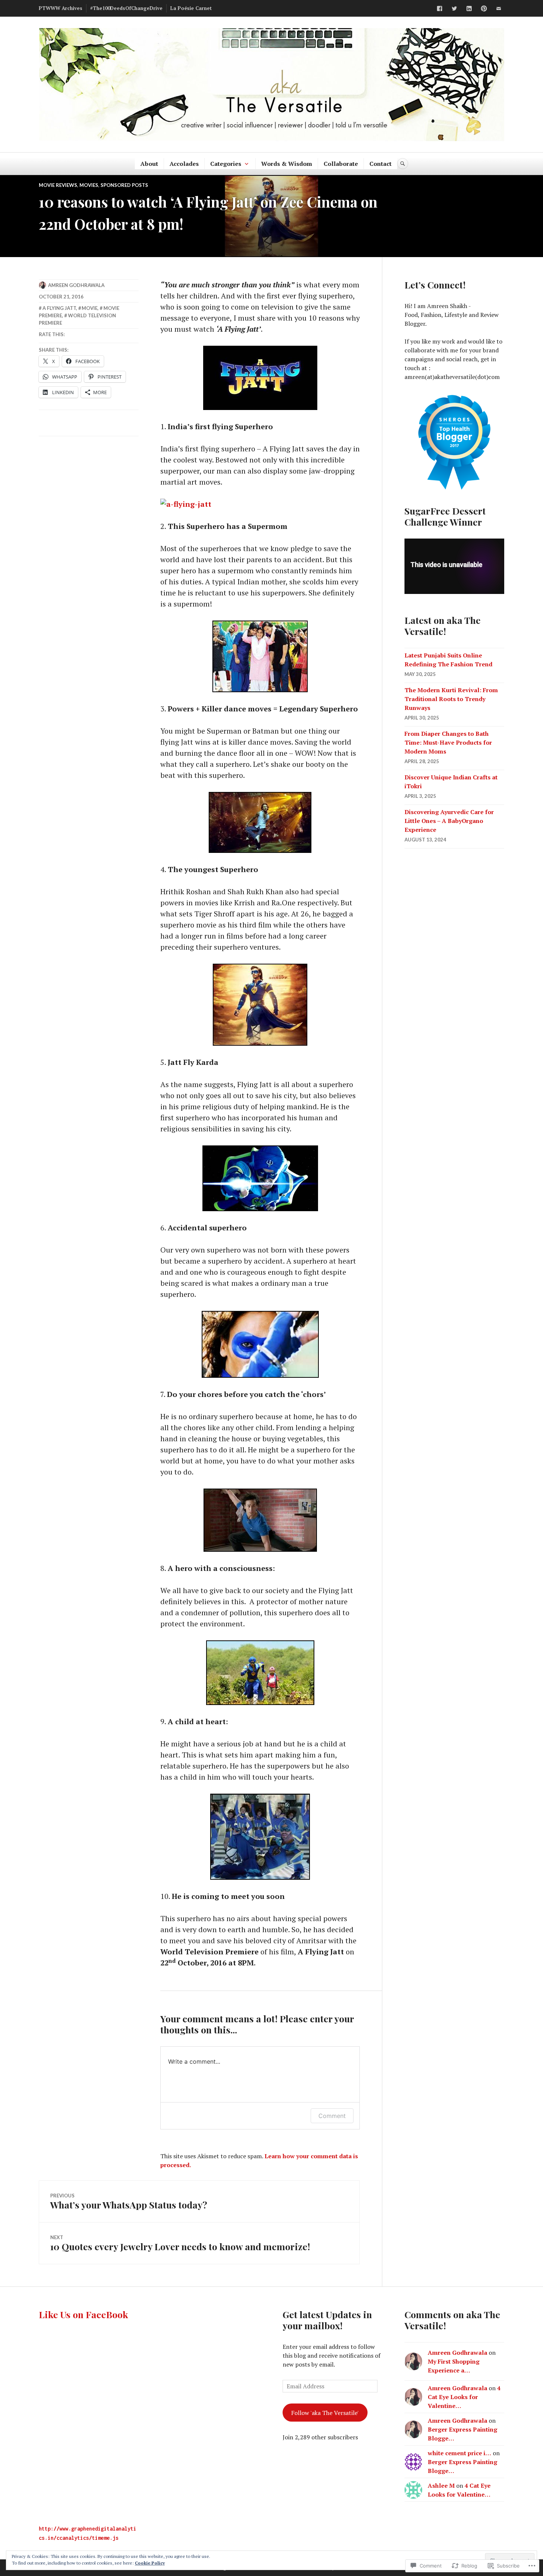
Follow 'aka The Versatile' (325, 2413)
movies (89, 185)
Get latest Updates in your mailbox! (327, 2320)
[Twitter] (454, 8)
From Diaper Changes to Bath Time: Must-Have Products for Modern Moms (448, 742)
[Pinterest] (484, 8)
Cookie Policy (150, 2563)
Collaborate (341, 164)
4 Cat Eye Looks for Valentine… (464, 2397)
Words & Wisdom (287, 164)
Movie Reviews (58, 185)
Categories (226, 164)
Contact (380, 164)
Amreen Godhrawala (76, 285)
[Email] (499, 8)
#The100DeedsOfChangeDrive (126, 8)
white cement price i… (460, 2453)
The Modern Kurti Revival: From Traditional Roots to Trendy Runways (451, 699)
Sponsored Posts (124, 185)
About (149, 164)
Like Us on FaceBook (83, 2314)
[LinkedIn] (469, 8)
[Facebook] (440, 8)
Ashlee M (441, 2486)
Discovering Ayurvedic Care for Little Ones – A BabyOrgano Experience (449, 821)
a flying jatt (59, 308)
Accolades (184, 164)
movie (90, 308)
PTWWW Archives (61, 8)
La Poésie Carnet (191, 8)
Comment (332, 2116)
